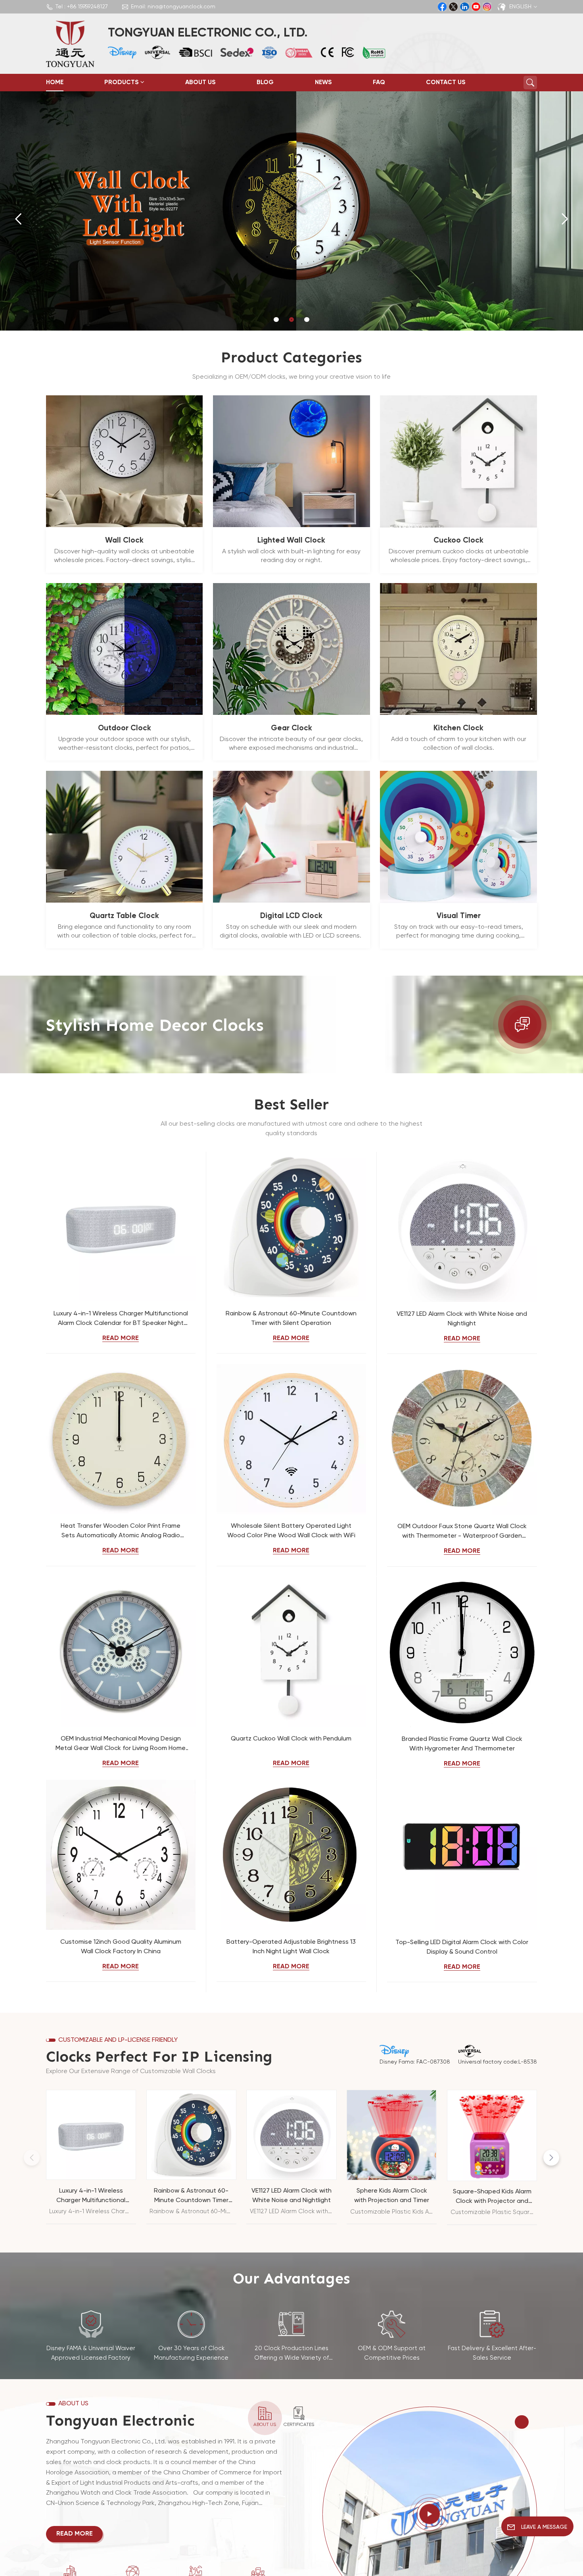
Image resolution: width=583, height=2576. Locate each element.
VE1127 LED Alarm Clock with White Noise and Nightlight (462, 1319)
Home (55, 83)
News (323, 83)
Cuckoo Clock (458, 540)
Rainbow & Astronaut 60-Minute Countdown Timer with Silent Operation (291, 1319)
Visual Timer (459, 916)
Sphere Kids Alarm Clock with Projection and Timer (392, 2196)
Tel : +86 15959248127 (82, 7)
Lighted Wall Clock (291, 540)
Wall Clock (124, 540)
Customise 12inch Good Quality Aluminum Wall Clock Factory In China (121, 1947)
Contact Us (446, 83)
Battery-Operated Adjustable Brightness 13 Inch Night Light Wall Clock (291, 1947)
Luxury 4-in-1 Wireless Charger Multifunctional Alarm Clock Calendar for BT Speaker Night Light (121, 1319)
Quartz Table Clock (124, 916)
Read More (121, 1338)
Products (122, 83)
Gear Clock (291, 728)
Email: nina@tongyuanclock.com (173, 7)
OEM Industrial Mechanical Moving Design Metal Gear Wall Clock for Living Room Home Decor (121, 1744)
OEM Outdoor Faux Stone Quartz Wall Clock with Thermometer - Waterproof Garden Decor (462, 1532)
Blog (265, 83)
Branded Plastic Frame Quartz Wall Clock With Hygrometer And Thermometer (462, 1744)
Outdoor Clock (125, 728)
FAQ (379, 83)
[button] (276, 320)
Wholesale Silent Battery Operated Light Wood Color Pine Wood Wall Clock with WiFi (291, 1531)
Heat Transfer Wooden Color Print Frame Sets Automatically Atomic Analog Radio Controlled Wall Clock (121, 1532)
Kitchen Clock (458, 728)
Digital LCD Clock (291, 916)
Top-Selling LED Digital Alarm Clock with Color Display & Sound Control (462, 1947)
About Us (200, 83)
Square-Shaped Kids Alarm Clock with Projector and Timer (492, 2197)
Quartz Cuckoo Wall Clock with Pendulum (291, 1739)
